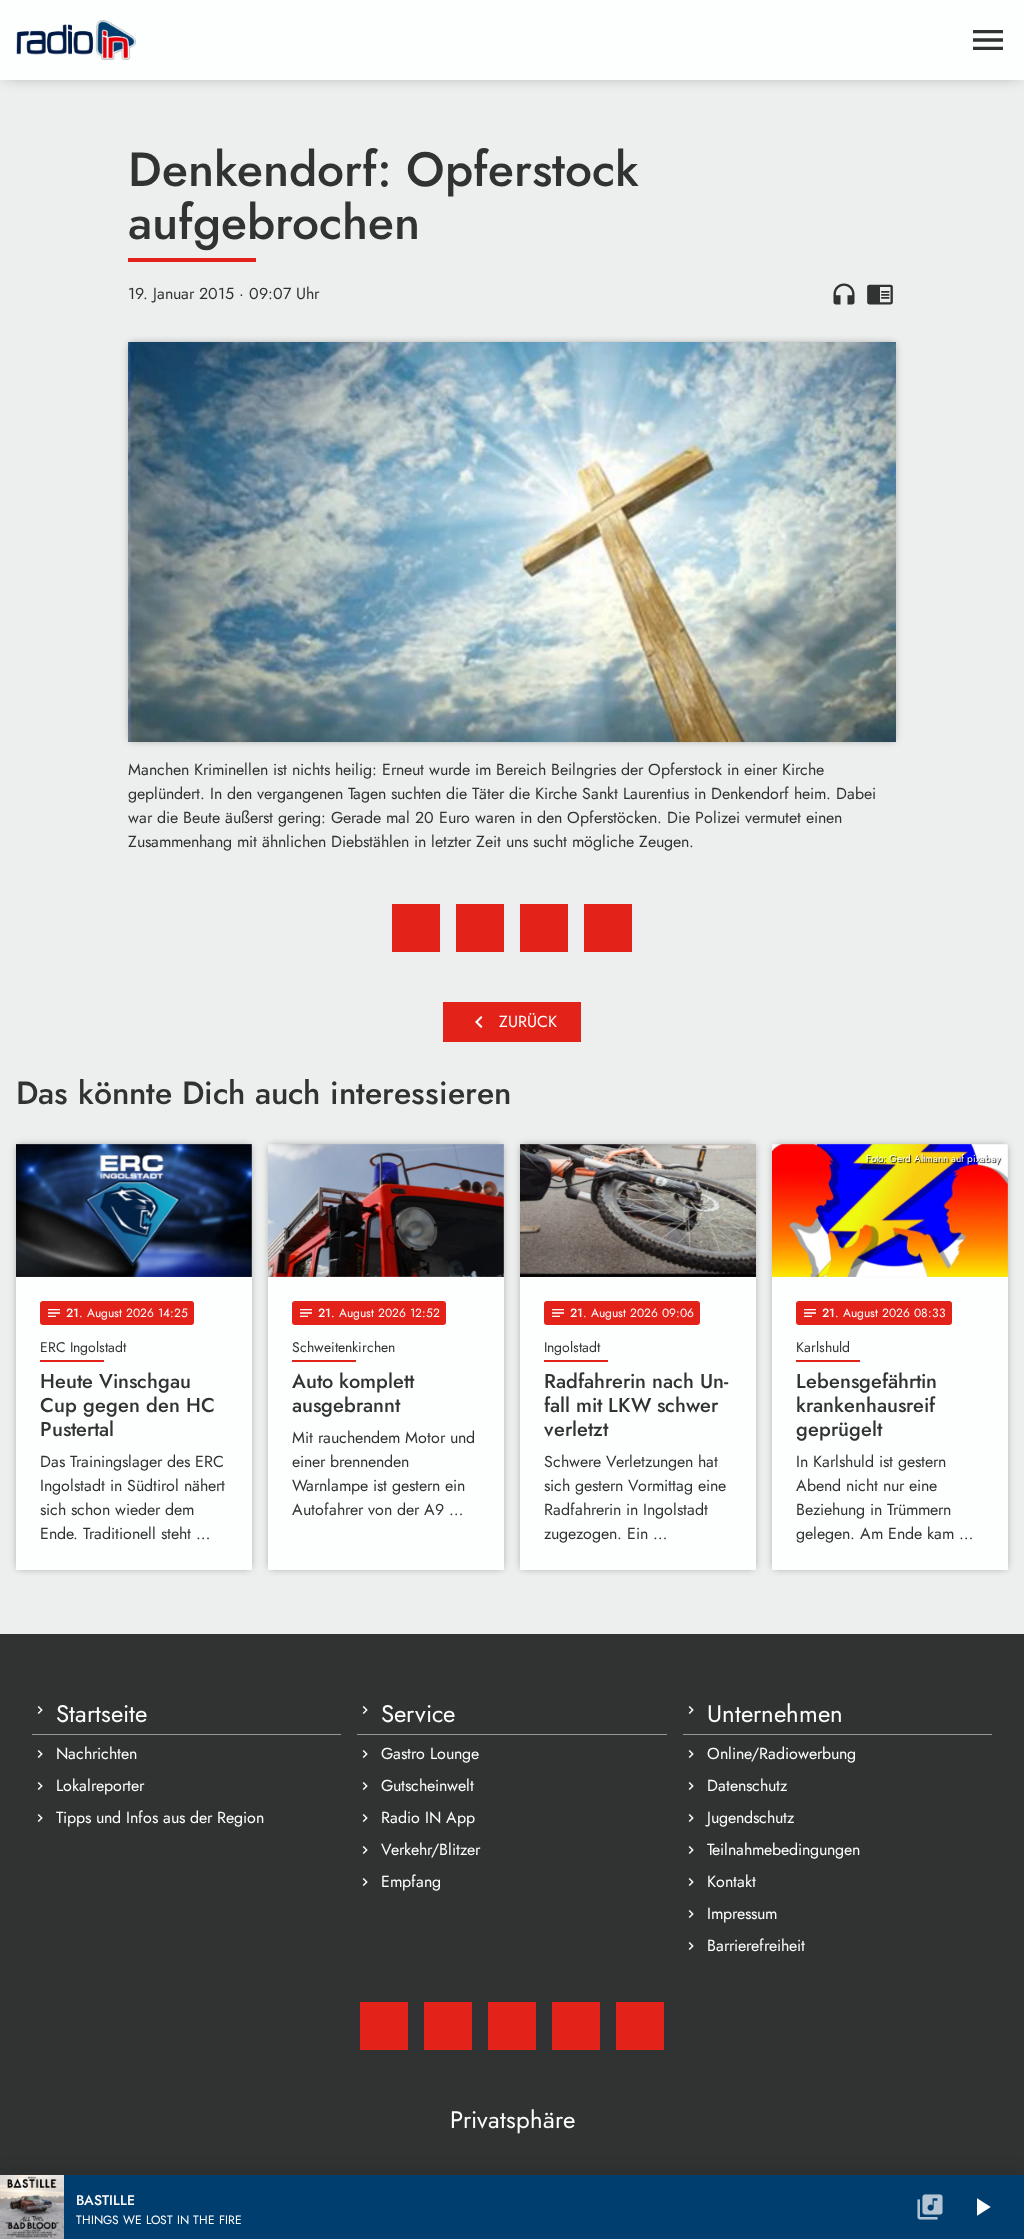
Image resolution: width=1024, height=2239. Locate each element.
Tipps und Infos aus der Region (160, 1817)
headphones (844, 294)
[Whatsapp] (576, 2026)
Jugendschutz (750, 1817)
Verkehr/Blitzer (430, 1849)
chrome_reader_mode (880, 294)
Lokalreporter (100, 1785)
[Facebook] (448, 2026)
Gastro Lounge (430, 1753)
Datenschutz (747, 1785)
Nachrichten (96, 1753)
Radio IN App (428, 1817)
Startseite (101, 1714)
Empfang (411, 1881)
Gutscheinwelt (427, 1785)
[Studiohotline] (640, 2026)
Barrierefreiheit (756, 1945)
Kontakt (731, 1881)
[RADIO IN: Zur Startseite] (488, 40)
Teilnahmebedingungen (783, 1849)
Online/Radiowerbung (781, 1753)
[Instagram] (512, 2026)
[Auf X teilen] (480, 928)
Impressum (742, 1913)
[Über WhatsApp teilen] (544, 928)
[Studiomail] (384, 2026)
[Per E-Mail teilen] (608, 928)
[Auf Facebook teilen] (416, 928)
